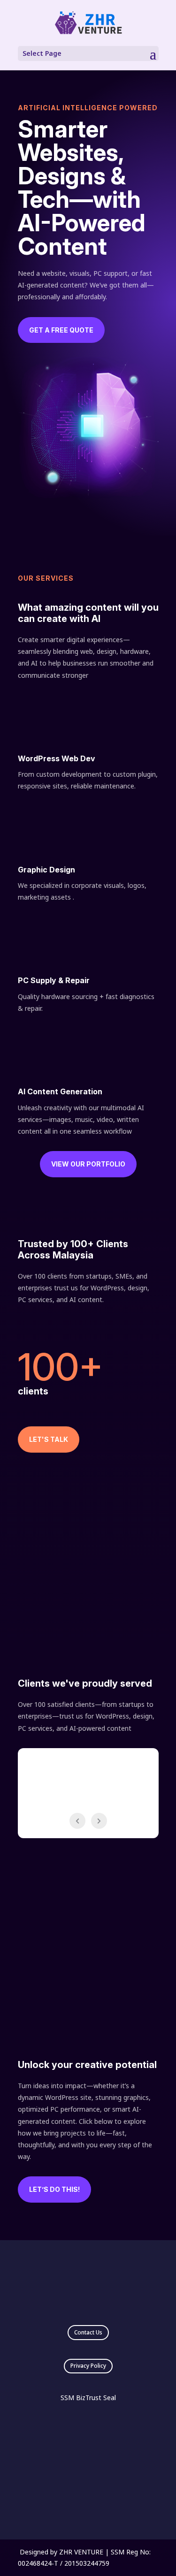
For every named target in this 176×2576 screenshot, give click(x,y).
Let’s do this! (54, 2189)
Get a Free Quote (61, 330)
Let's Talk (49, 1439)
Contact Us (88, 2332)
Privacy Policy (88, 2366)
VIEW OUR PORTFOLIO (88, 1164)
